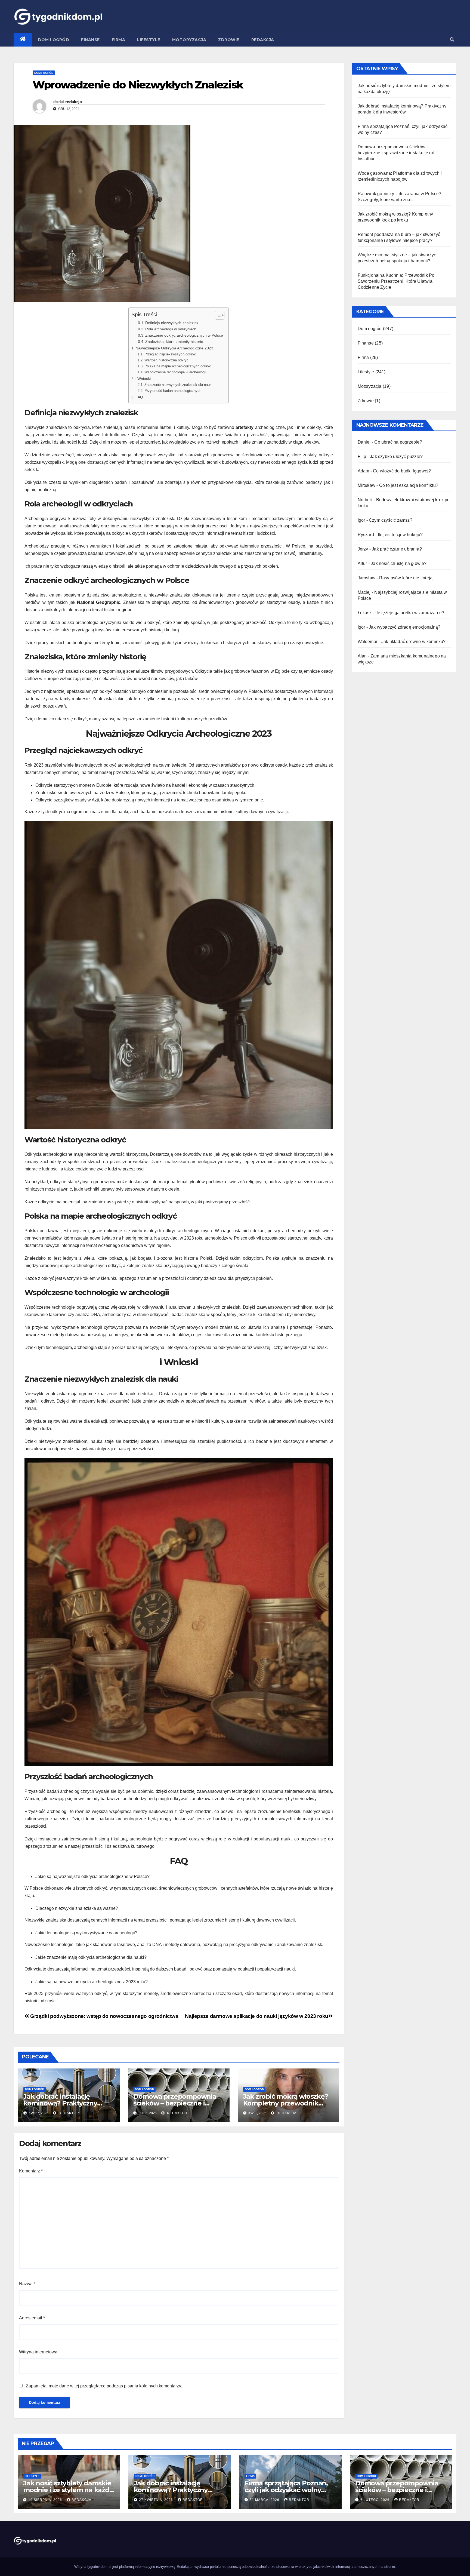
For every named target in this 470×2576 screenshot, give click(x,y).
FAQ (139, 397)
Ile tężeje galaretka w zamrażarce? (410, 613)
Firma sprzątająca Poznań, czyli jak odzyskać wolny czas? (286, 2490)
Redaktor (68, 2113)
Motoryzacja (189, 40)
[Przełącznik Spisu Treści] (217, 315)
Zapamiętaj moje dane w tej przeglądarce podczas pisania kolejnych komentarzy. (104, 2386)
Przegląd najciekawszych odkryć (170, 354)
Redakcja (263, 40)
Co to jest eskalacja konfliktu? (409, 485)
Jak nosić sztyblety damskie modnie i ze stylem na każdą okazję (68, 2490)
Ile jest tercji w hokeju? (400, 535)
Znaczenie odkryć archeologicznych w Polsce (184, 335)
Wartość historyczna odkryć (166, 360)
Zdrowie (229, 40)
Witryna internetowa (38, 2352)
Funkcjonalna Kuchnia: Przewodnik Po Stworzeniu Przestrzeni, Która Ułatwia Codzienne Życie (396, 281)
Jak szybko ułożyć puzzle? (396, 457)
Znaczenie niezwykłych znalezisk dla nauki (178, 385)
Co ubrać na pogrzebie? (398, 442)
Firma (119, 40)
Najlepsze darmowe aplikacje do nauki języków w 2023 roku (257, 2016)
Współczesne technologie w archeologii (175, 372)
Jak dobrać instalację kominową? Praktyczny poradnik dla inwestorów (63, 2103)
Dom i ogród (54, 40)
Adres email (32, 2318)
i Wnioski (143, 379)
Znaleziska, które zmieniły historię (174, 342)
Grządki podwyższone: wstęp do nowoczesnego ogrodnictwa (104, 2016)
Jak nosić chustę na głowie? (399, 563)
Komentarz (31, 2171)
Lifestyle (149, 40)
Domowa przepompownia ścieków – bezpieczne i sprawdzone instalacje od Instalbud (396, 153)
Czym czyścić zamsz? (391, 520)
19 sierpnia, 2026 (46, 2500)
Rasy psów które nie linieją (406, 578)
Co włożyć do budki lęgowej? (402, 471)
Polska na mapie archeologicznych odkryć (178, 366)
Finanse (90, 40)
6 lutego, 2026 (375, 2500)
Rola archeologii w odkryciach (171, 329)
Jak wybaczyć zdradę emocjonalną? (405, 627)
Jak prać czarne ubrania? (397, 549)
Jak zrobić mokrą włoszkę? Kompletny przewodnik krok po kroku (286, 2103)
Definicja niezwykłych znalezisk (172, 323)
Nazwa (27, 2284)
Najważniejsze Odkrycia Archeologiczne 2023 (174, 348)
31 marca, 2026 (265, 2500)
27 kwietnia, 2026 (157, 2500)
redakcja (73, 102)
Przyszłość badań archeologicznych (173, 391)
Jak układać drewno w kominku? (414, 642)
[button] (452, 40)
